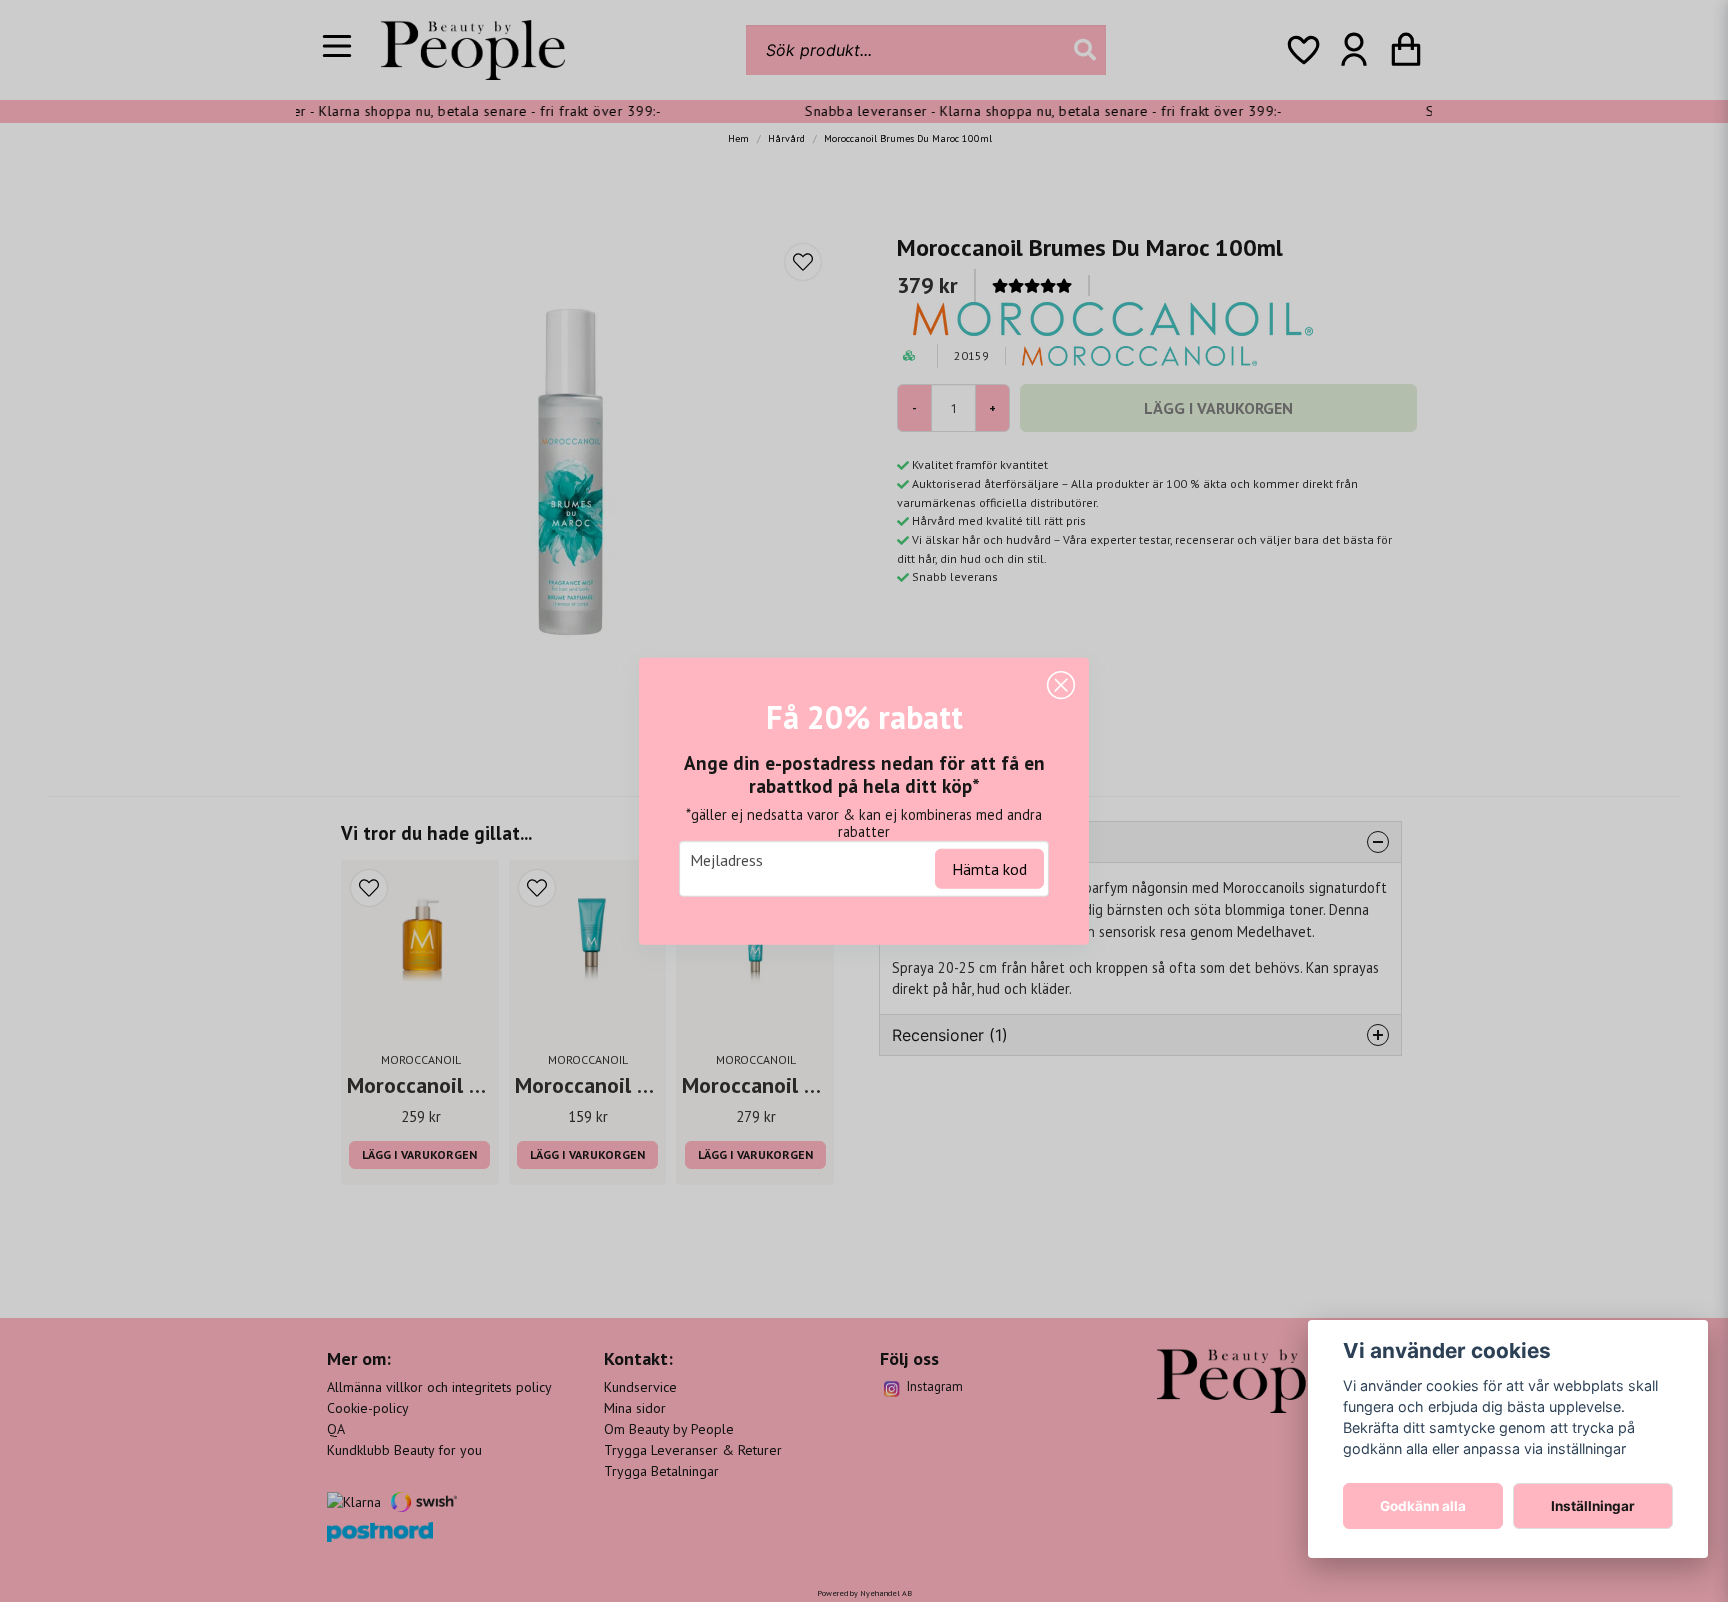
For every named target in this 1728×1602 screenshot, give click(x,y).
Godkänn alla (1423, 1506)
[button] (1061, 686)
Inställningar (1593, 1506)
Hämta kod (989, 868)
